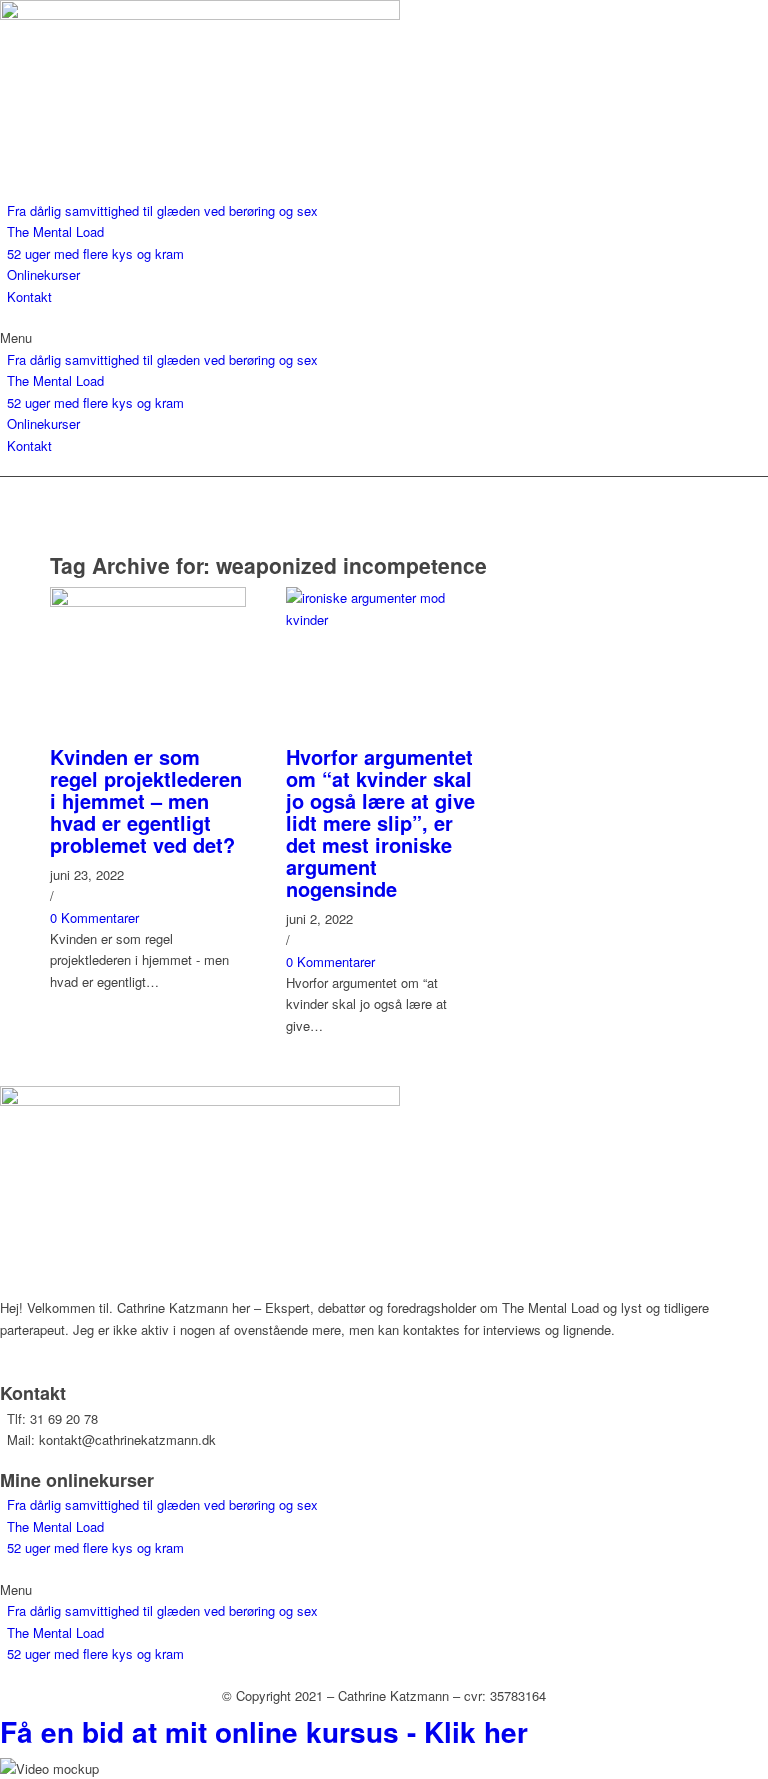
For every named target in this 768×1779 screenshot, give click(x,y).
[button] (384, 337)
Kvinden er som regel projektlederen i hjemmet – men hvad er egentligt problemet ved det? (146, 800)
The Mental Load (55, 231)
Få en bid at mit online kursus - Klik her (264, 1731)
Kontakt (29, 296)
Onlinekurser (43, 274)
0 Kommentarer (94, 917)
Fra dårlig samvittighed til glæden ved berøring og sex (162, 210)
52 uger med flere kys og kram (95, 253)
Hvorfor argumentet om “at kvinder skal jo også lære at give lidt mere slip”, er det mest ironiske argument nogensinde (380, 822)
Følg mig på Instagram (65, 1361)
